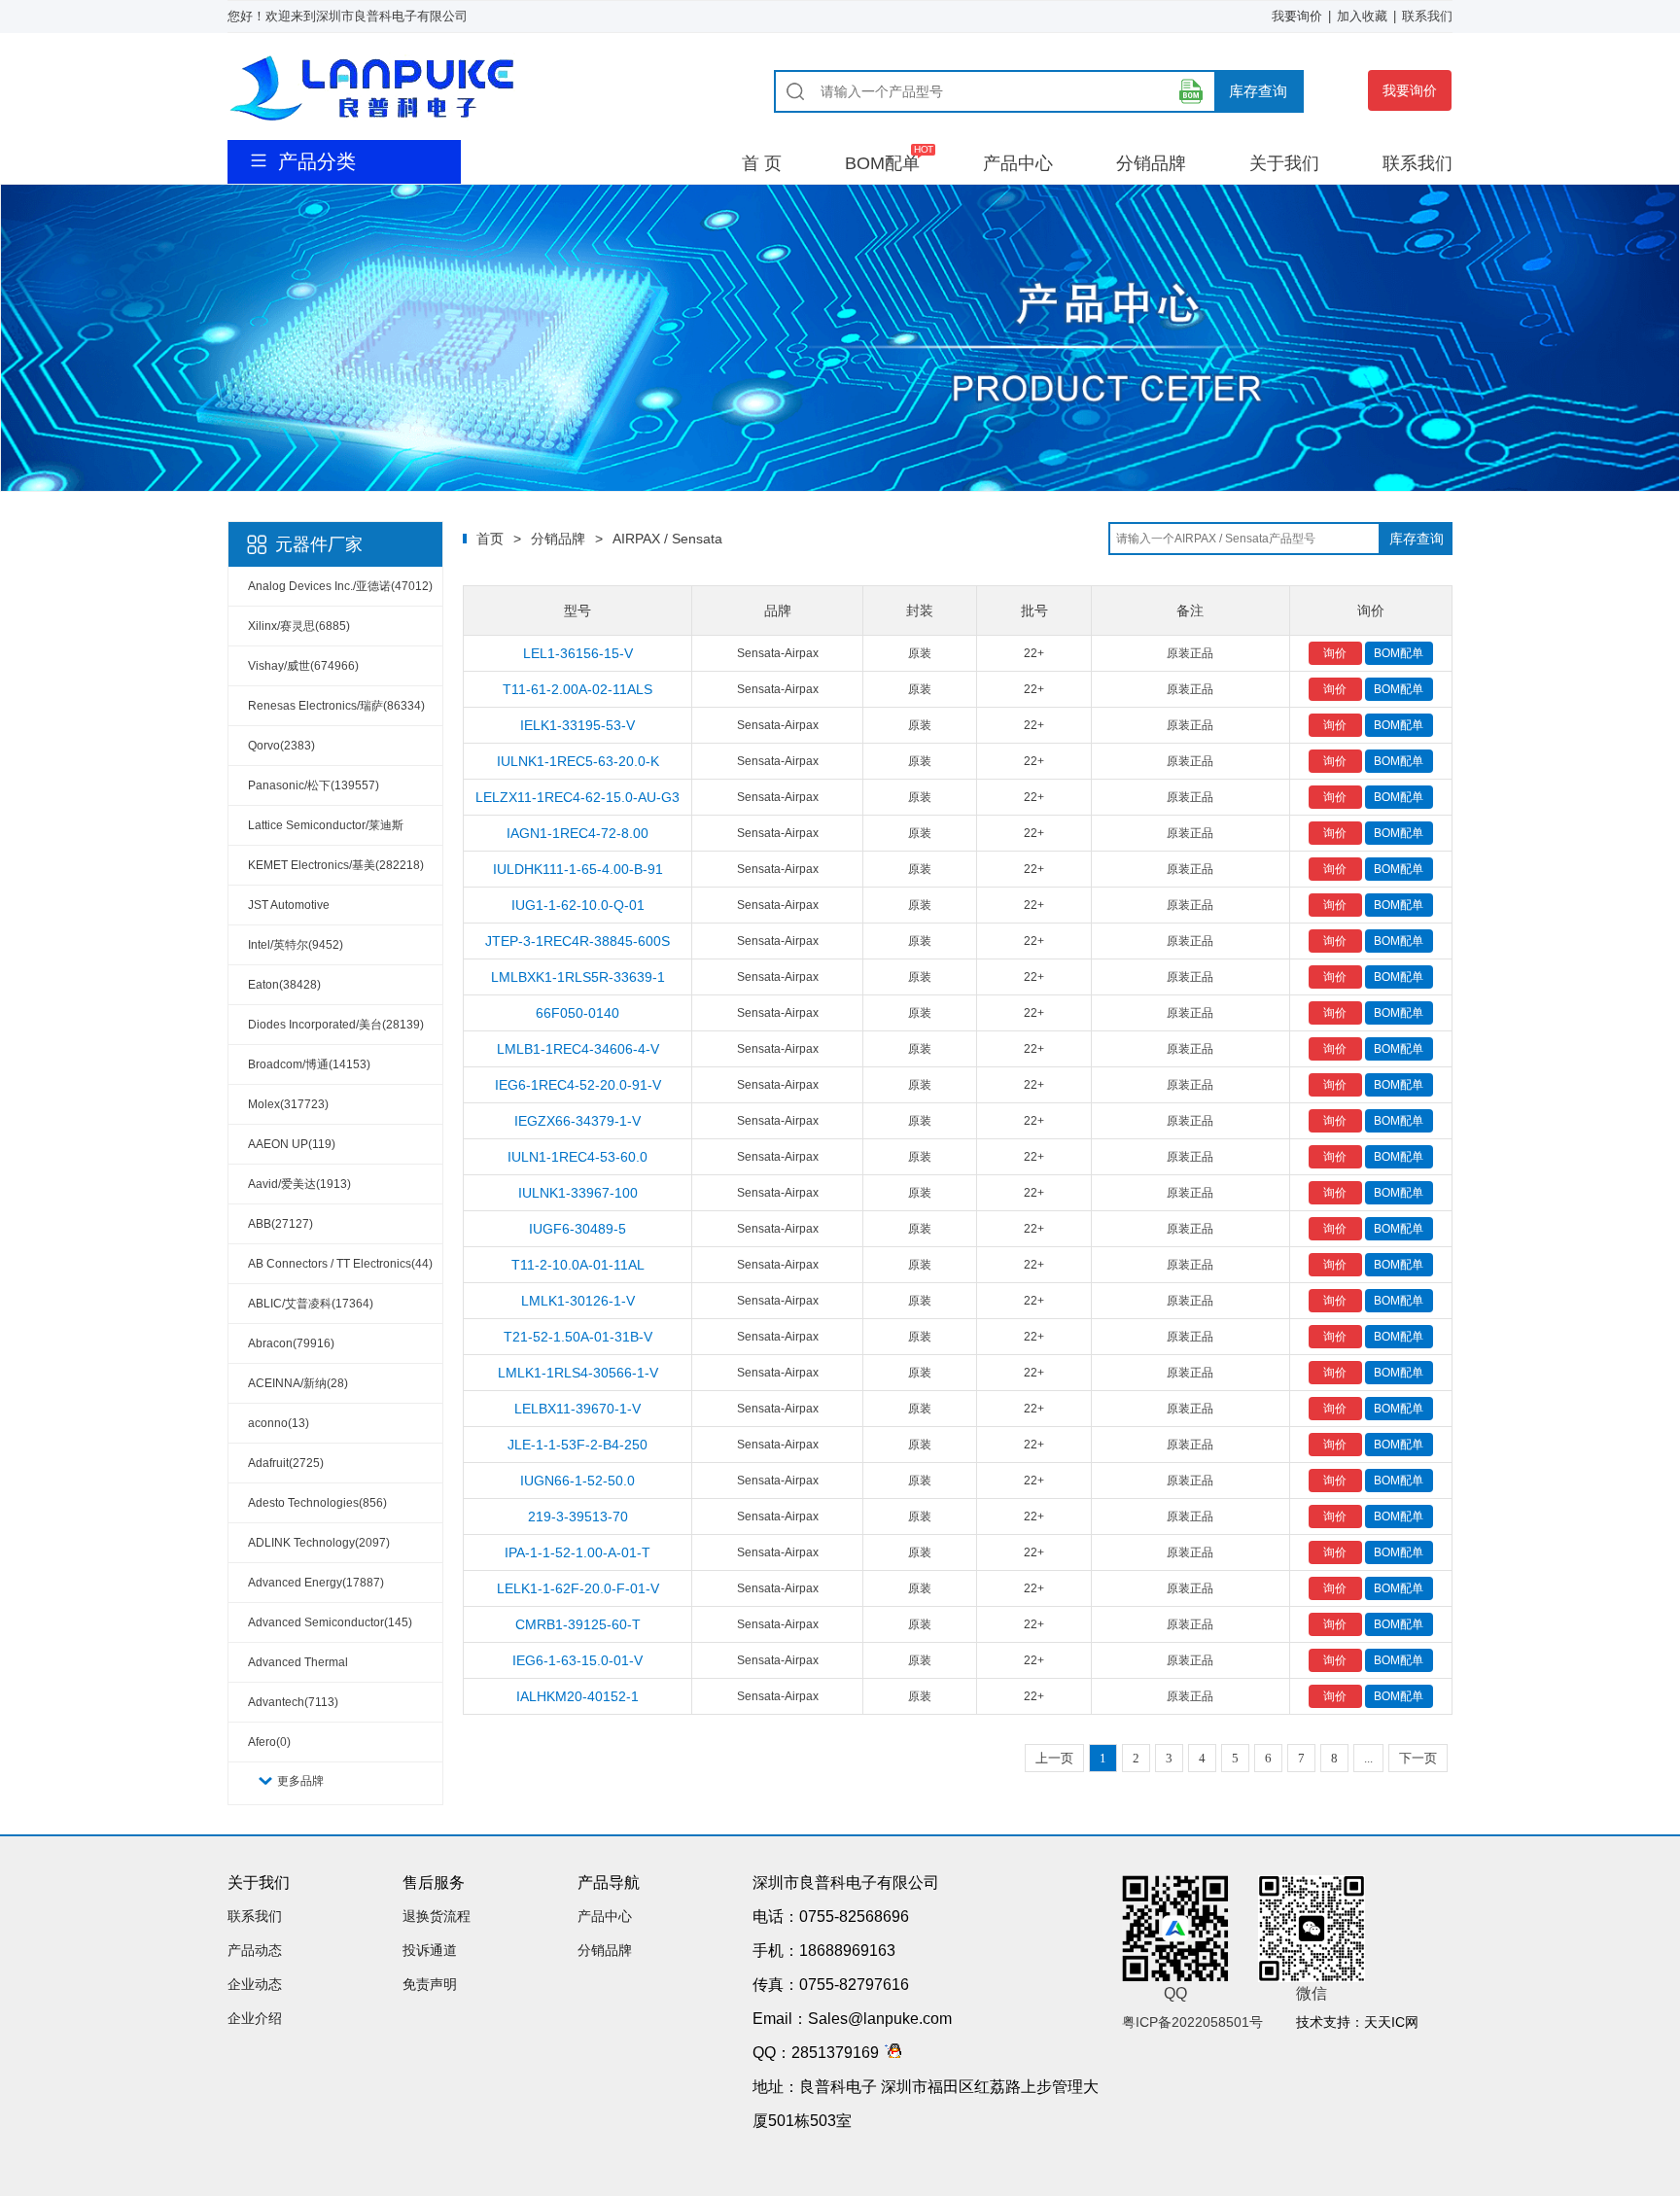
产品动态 (255, 1950)
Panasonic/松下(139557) (314, 785)
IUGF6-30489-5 (577, 1229)
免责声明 (430, 1984)
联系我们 (1427, 16)
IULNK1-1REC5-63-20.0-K (578, 761)
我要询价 (1297, 16)
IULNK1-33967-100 (578, 1193)
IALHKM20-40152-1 (577, 1696)
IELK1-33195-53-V (577, 725)
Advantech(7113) (293, 1702)
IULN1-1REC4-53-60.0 (577, 1157)
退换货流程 (437, 1916)
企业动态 (255, 1984)
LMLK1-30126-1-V (578, 1301)
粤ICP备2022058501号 (1192, 2022)
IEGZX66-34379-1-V (577, 1121)
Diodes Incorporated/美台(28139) (336, 1025)
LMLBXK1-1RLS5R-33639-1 (578, 977)
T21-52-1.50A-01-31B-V (578, 1337)
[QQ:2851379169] (890, 2053)
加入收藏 (1362, 16)
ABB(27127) (280, 1224)
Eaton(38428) (284, 985)
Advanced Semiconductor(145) (330, 1622)
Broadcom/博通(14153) (309, 1064)
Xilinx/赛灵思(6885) (299, 626)
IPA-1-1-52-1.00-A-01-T (577, 1552)
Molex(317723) (288, 1104)
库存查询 (1258, 91)
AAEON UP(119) (292, 1144)
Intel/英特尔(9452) (296, 945)
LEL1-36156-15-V (578, 653)
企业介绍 (255, 2018)
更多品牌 (300, 1781)
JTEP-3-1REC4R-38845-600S (577, 941)
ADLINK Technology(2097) (319, 1543)
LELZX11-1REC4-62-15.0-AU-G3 (577, 797)
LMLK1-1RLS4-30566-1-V (578, 1373)
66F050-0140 (577, 1013)
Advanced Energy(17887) (316, 1583)
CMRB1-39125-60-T (578, 1624)
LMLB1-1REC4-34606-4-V (578, 1049)
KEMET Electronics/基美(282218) (336, 865)
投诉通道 (430, 1950)
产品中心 (1018, 163)
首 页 (762, 163)
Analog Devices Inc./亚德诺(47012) (340, 586)
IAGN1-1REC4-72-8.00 (577, 833)
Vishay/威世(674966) (303, 666)
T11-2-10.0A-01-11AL (578, 1265)
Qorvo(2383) (281, 746)
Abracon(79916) (291, 1343)
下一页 (1418, 1758)
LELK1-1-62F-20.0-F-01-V (578, 1588)
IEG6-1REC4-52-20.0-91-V (578, 1085)
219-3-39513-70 (578, 1516)
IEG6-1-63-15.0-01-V (577, 1660)
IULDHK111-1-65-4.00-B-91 (578, 869)
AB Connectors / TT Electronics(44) (340, 1264)
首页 (490, 539)
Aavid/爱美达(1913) (299, 1184)
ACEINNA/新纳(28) (298, 1383)
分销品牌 (1151, 163)
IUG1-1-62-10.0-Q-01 (578, 905)
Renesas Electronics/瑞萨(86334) (336, 706)
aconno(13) (279, 1423)
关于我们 (1284, 163)
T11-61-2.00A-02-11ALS (577, 689)
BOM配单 (882, 163)
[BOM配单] (1191, 91)
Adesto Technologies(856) (317, 1503)
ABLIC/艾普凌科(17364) (311, 1304)
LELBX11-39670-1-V (577, 1409)
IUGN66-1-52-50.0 (577, 1481)
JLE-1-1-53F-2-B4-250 (577, 1445)
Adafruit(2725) (286, 1463)
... (1368, 1758)
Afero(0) (269, 1742)
